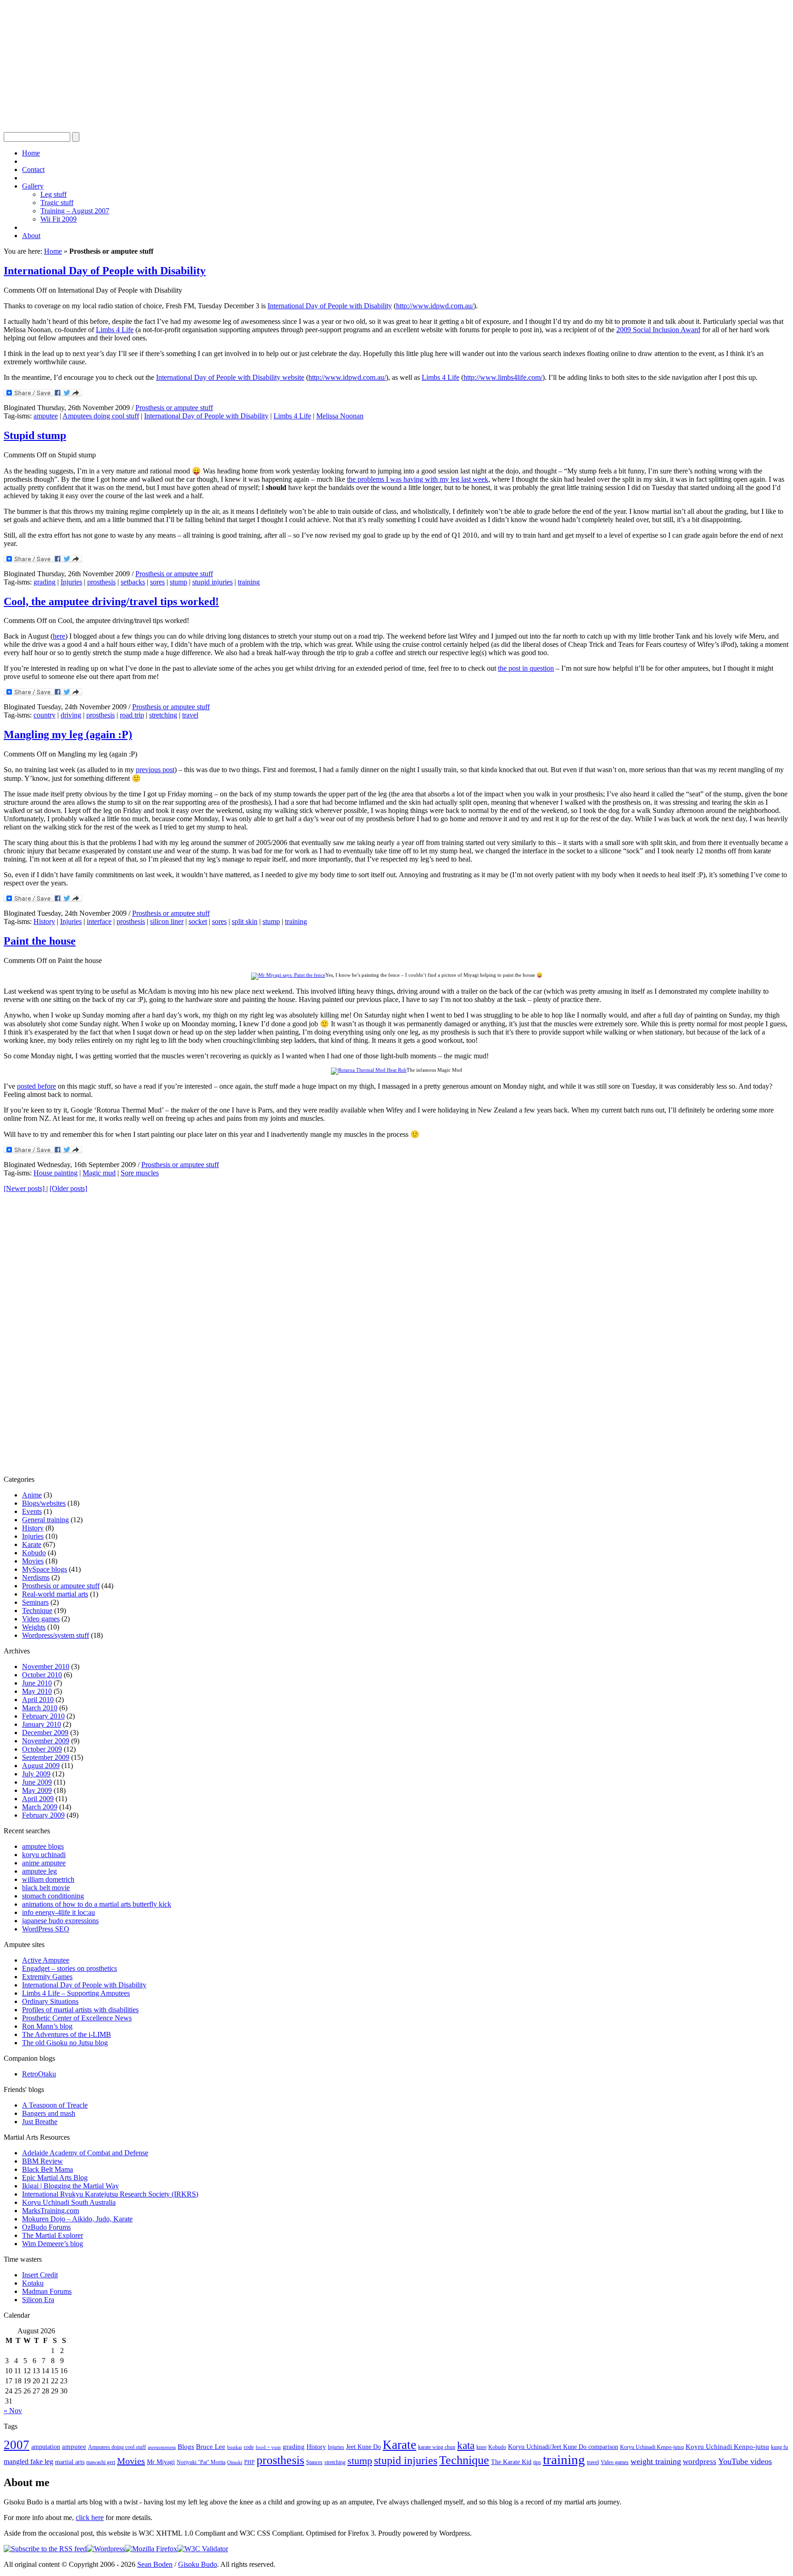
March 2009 (40, 1807)
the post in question (526, 668)
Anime (32, 1495)
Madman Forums (47, 2291)
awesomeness (162, 2447)
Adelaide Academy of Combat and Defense (85, 2153)
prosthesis (101, 582)
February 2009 (43, 1815)
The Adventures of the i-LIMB (67, 2034)
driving (71, 715)
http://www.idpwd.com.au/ (435, 306)
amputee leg (39, 1871)
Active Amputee (46, 1960)
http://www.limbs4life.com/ (503, 377)
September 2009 (46, 1757)
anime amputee (44, 1863)
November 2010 (46, 1666)
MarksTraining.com (50, 2211)
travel (190, 715)
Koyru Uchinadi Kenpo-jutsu (727, 2447)
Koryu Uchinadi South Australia (69, 2202)
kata (466, 2445)
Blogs (186, 2447)
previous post (155, 770)
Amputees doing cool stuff (101, 416)
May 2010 (37, 1691)
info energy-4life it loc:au (59, 1912)
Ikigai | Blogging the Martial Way (70, 2186)
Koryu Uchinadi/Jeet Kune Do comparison (563, 2447)
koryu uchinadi (44, 1855)
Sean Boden (155, 2564)
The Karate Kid (511, 2462)
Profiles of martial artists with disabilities (80, 2010)
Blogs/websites (44, 1503)
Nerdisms (36, 1577)
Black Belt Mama (47, 2169)
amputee (46, 416)
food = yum (268, 2447)
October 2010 (42, 1675)
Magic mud (99, 1173)
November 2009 (46, 1741)
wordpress (700, 2462)
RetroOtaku (39, 2074)
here (59, 636)
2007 (17, 2445)
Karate (32, 1544)
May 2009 (37, 1790)
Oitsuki (235, 2462)
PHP (249, 2462)
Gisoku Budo (198, 2564)
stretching (163, 715)
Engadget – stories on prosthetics (70, 1968)
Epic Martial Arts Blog (55, 2178)
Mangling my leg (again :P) (68, 734)
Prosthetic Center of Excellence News (77, 2018)
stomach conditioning (53, 1896)
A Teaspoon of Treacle (55, 2105)
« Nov (13, 2411)
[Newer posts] (25, 1188)
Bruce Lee (211, 2447)
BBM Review (42, 2161)
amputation (46, 2447)
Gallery (33, 186)
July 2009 (36, 1774)
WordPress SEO (46, 1929)
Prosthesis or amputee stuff (174, 408)
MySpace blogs (45, 1569)
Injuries (71, 582)
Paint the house (40, 941)
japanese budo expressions (60, 1921)
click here (90, 2518)
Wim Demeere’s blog (53, 2244)
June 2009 (37, 1782)
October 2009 (42, 1749)
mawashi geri (101, 2462)
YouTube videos (745, 2461)
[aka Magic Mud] (369, 1070)
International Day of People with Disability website (230, 377)
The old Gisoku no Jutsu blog (65, 2043)
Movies (33, 1561)
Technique (37, 1611)
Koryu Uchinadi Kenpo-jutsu (652, 2447)
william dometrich (48, 1879)
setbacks (133, 582)
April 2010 (38, 1700)
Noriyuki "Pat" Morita (201, 2462)
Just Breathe (40, 2122)
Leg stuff (53, 194)
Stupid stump (35, 435)
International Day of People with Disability (105, 271)
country (45, 715)
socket (198, 921)
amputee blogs (43, 1846)
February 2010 (43, 1716)
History (44, 921)
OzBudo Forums (46, 2227)
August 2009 (41, 1766)
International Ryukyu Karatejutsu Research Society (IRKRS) (110, 2194)
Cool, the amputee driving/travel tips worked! (111, 601)
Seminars (35, 1602)
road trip (132, 715)
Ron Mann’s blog (47, 2026)
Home (31, 153)
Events (32, 1511)
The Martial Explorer (53, 2235)
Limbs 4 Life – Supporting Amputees (76, 1993)
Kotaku (33, 2283)
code (249, 2447)
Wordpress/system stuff (56, 1635)
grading (45, 582)
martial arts (70, 2462)
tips (537, 2462)
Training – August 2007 (75, 211)
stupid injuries (212, 582)
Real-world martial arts (55, 1594)
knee (481, 2447)
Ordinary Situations (50, 2001)
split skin (245, 921)
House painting (56, 1173)
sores (157, 582)
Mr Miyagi (161, 2462)
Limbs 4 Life (115, 330)
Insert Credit (40, 2275)
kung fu (779, 2447)
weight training (656, 2461)
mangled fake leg (28, 2462)
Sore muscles (140, 1173)
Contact (33, 170)
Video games (41, 1619)
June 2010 (37, 1683)
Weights (34, 1627)
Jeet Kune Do (363, 2447)
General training (45, 1520)
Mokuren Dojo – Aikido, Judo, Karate (77, 2219)
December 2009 (45, 1733)
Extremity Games (47, 1977)
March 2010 (40, 1708)
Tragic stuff (57, 203)
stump (179, 582)
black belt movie (46, 1888)
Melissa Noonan (340, 416)
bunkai (235, 2447)
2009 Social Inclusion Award (658, 330)
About (31, 236)
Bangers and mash (49, 2113)
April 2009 (38, 1799)
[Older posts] (68, 1188)
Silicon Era (38, 2300)
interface (99, 921)
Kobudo (34, 1553)
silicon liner (167, 921)
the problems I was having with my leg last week (418, 479)
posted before (36, 1086)
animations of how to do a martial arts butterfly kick (97, 1904)
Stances (314, 2462)
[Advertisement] (279, 68)
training (249, 582)
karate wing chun (437, 2447)
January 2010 (42, 1724)
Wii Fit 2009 (59, 219)
